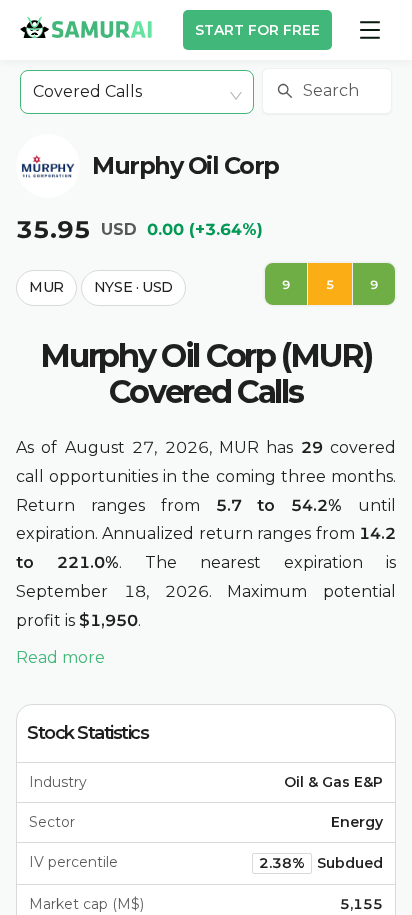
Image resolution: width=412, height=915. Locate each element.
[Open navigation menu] (370, 30)
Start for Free (257, 30)
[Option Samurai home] (86, 27)
